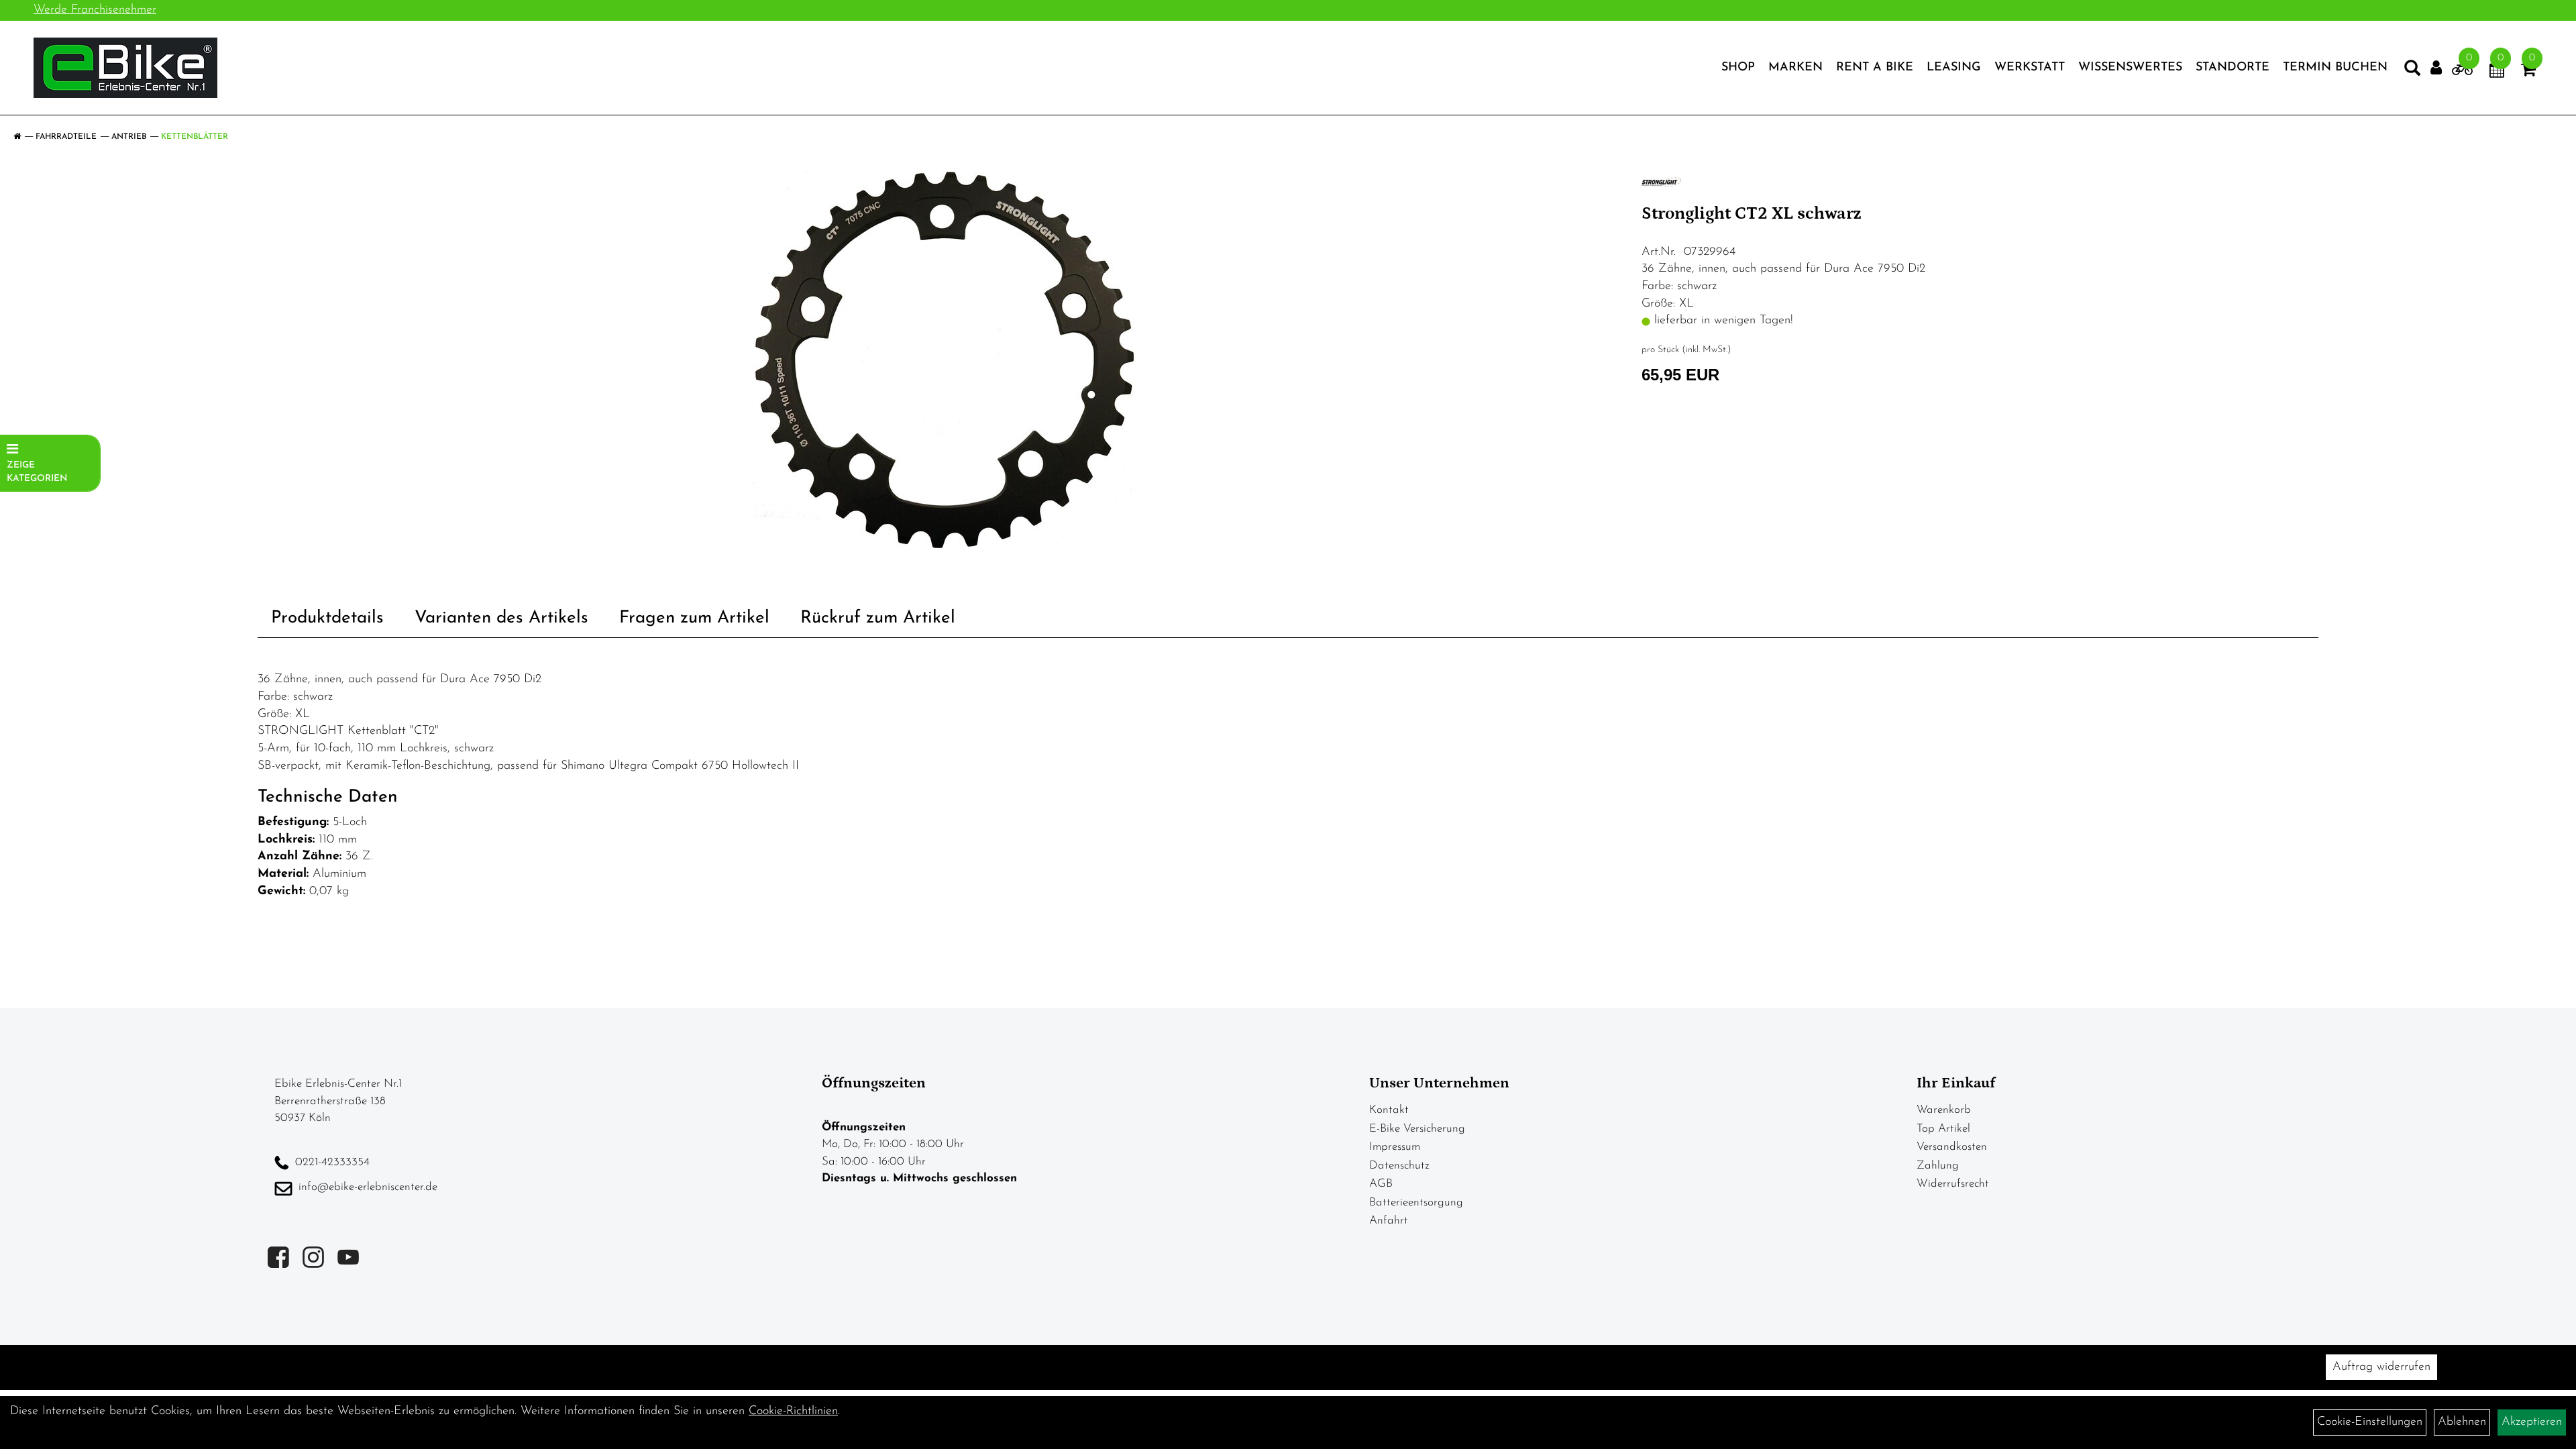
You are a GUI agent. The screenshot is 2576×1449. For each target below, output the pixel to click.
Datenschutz (1399, 1166)
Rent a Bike (1875, 68)
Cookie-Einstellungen (2370, 1422)
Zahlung (1938, 1166)
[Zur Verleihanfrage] (2462, 72)
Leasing (1954, 68)
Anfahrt (1389, 1221)
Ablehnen (2462, 1422)
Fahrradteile (66, 137)
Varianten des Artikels (501, 618)
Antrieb (129, 137)
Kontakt (1389, 1110)
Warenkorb (1944, 1110)
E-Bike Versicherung (1417, 1129)
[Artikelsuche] (2412, 71)
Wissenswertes (2130, 68)
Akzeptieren (2532, 1422)
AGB (1381, 1184)
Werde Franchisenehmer (95, 10)
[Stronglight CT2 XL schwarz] (945, 360)
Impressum (1395, 1147)
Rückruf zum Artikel (878, 618)
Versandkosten (1952, 1147)
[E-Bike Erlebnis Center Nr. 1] (125, 68)
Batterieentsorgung (1416, 1202)
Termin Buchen (2335, 68)
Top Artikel (1943, 1129)
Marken (1795, 68)
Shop (1738, 68)
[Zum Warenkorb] (2528, 72)
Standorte (2233, 68)
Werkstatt (2030, 68)
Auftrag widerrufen (2381, 1367)
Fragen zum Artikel (694, 618)
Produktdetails (327, 618)
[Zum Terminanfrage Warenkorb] (2497, 72)
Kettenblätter (195, 137)
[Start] (17, 137)
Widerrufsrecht (1953, 1184)
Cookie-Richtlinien (793, 1411)
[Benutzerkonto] (2436, 68)
